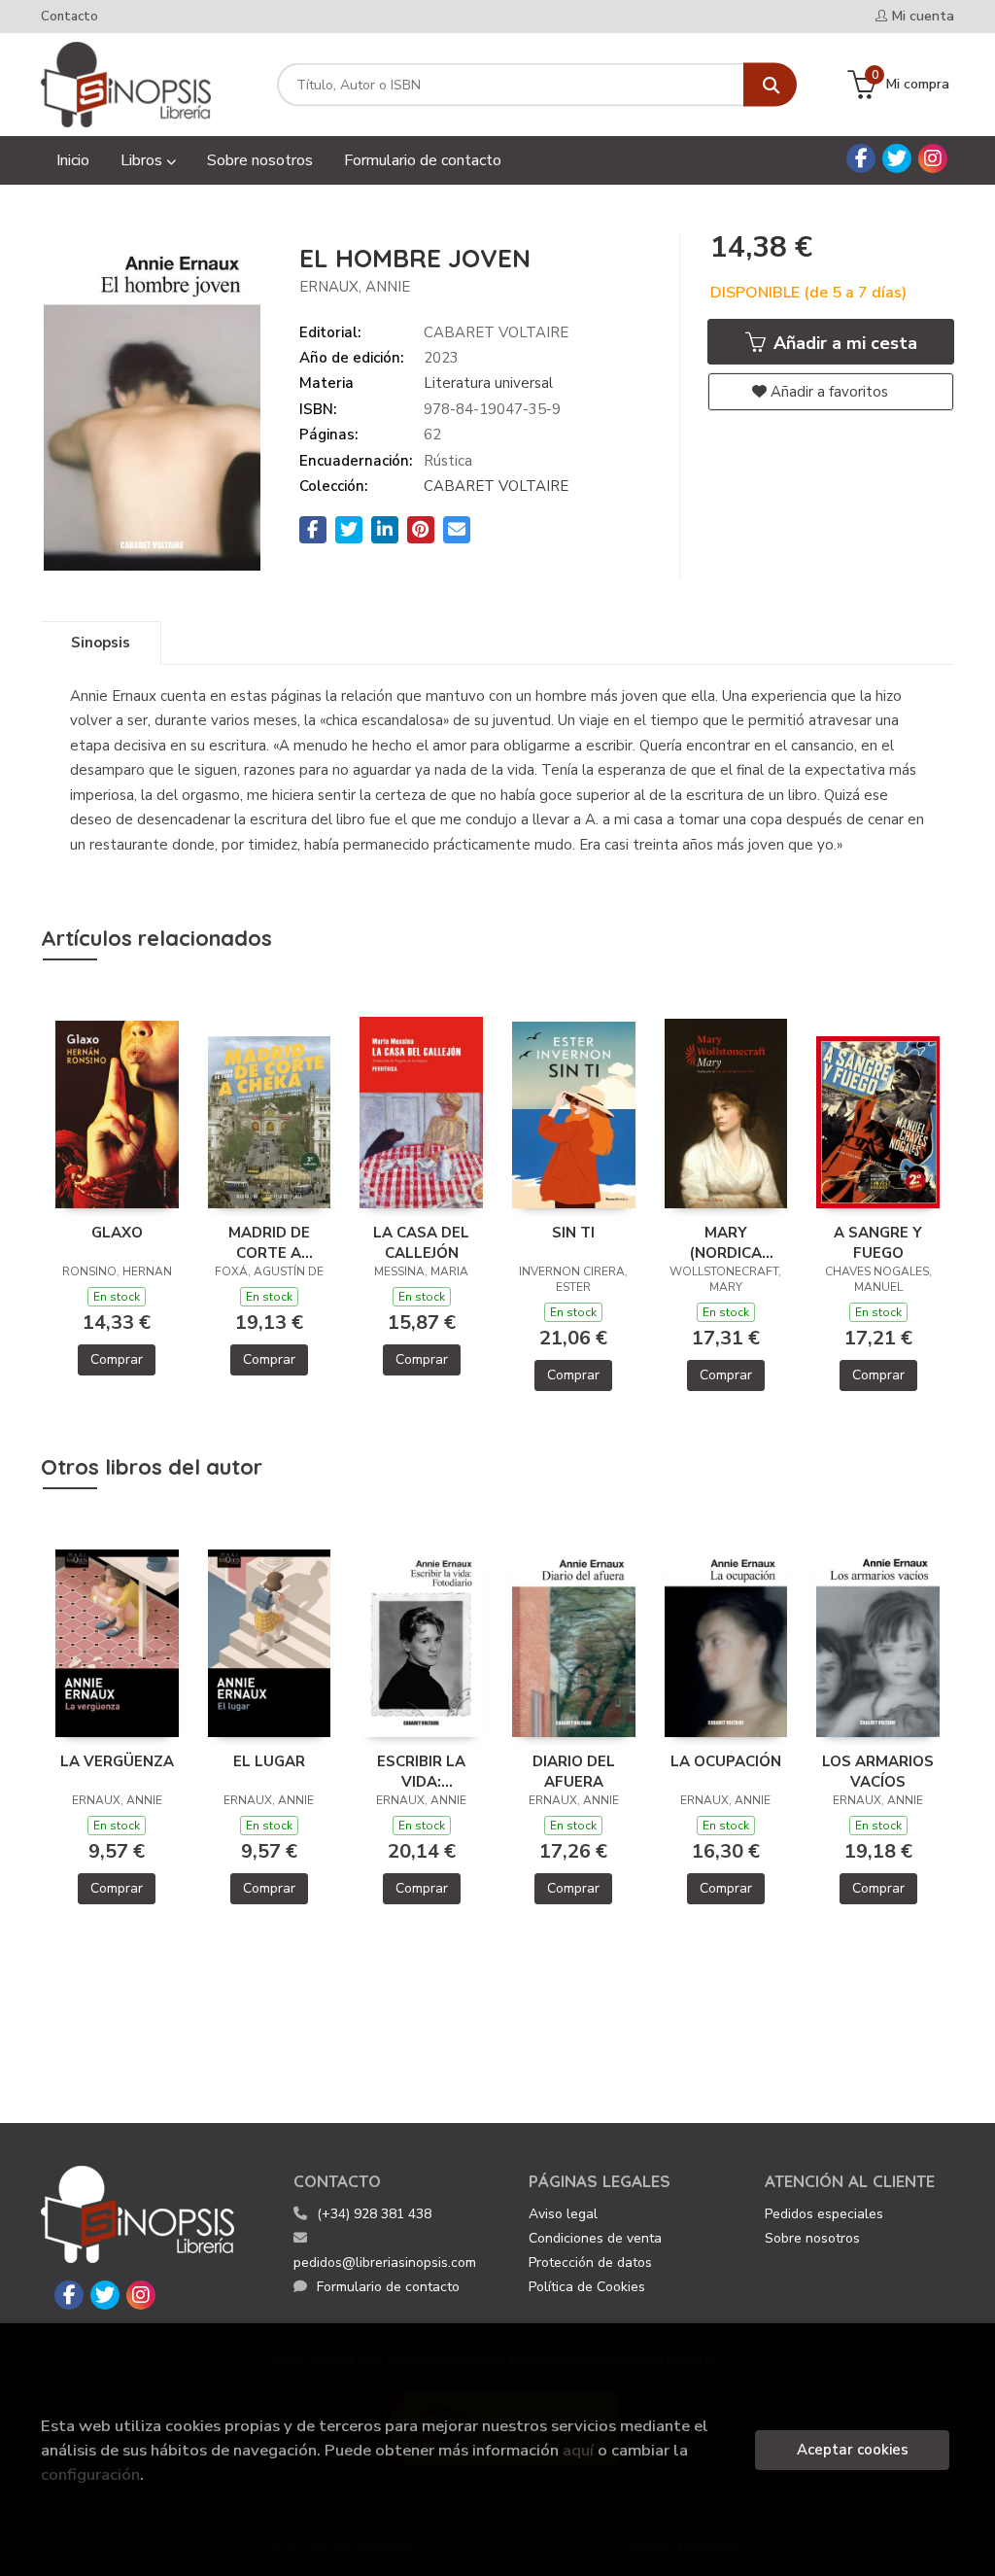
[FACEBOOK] (861, 158)
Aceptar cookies (853, 2450)
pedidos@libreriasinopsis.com (385, 2263)
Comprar (117, 1359)
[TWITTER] (897, 158)
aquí (578, 2450)
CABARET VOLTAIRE (496, 486)
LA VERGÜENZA (117, 1761)
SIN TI (573, 1233)
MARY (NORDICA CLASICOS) (725, 1242)
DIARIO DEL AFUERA (574, 1771)
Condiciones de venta (595, 2238)
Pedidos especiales (824, 2214)
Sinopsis (101, 643)
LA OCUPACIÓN (726, 1761)
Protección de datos (590, 2263)
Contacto (69, 17)
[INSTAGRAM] (933, 158)
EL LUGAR (269, 1761)
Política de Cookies (587, 2287)
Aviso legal (563, 2214)
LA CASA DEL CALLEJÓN (421, 1242)
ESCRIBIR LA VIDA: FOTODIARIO (422, 1771)
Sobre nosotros (812, 2238)
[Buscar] (770, 85)
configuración (90, 2474)
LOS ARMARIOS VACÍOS (878, 1771)
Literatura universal (488, 383)
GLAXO (117, 1233)
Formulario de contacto (388, 2287)
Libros (143, 160)
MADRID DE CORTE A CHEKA (269, 1242)
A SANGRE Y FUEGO (878, 1242)
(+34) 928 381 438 (374, 2214)
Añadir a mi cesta (843, 343)
